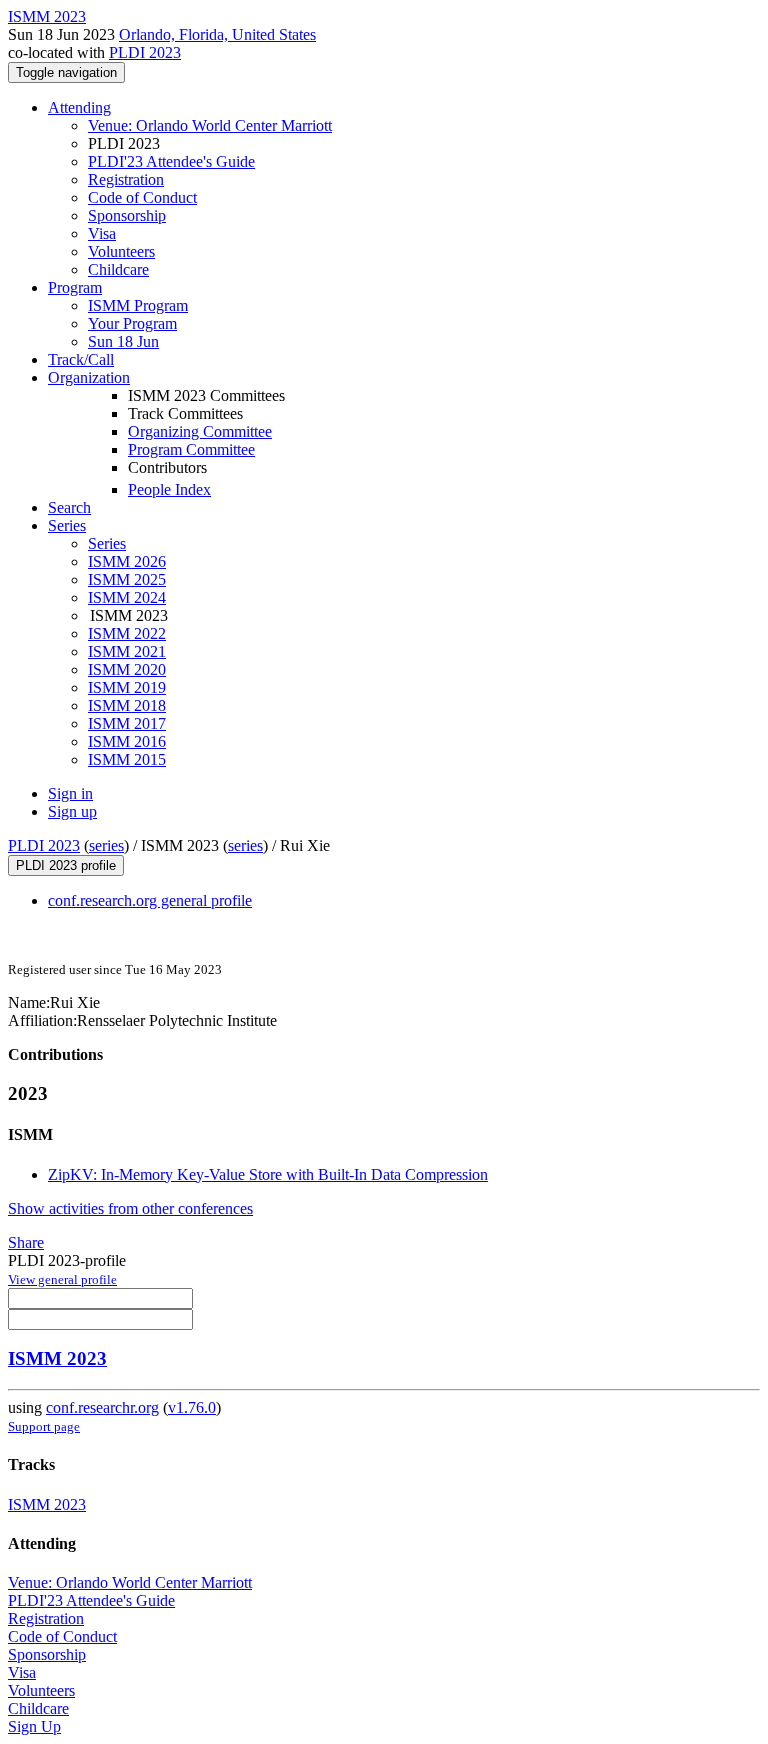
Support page (44, 1426)
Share (26, 1242)
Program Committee (191, 449)
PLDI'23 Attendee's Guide (171, 161)
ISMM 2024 (127, 597)
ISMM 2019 (127, 687)
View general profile (62, 1279)
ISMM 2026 (127, 561)
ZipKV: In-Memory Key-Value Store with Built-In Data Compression (268, 1174)
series (106, 845)
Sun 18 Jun (123, 341)
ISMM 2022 (127, 633)
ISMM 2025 (127, 579)
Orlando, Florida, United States (217, 34)
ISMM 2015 (127, 759)
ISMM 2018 (127, 705)
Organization (89, 377)
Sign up (72, 811)
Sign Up (34, 1726)
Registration (126, 179)
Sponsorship (127, 215)
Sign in (70, 793)
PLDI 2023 (145, 52)
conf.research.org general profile (150, 900)
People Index (169, 489)
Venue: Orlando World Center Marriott (210, 125)
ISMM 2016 (127, 741)
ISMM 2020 (127, 669)
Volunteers (121, 251)
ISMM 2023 (57, 1358)
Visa (102, 233)
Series (107, 543)
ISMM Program (138, 305)
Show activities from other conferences (130, 1208)
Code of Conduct (142, 197)
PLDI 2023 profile (66, 865)
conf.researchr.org (102, 1407)
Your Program (132, 323)
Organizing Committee (200, 431)
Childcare (118, 269)
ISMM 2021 (127, 651)
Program (75, 287)
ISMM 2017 (127, 723)
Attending (79, 107)
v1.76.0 (192, 1407)
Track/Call (81, 359)
